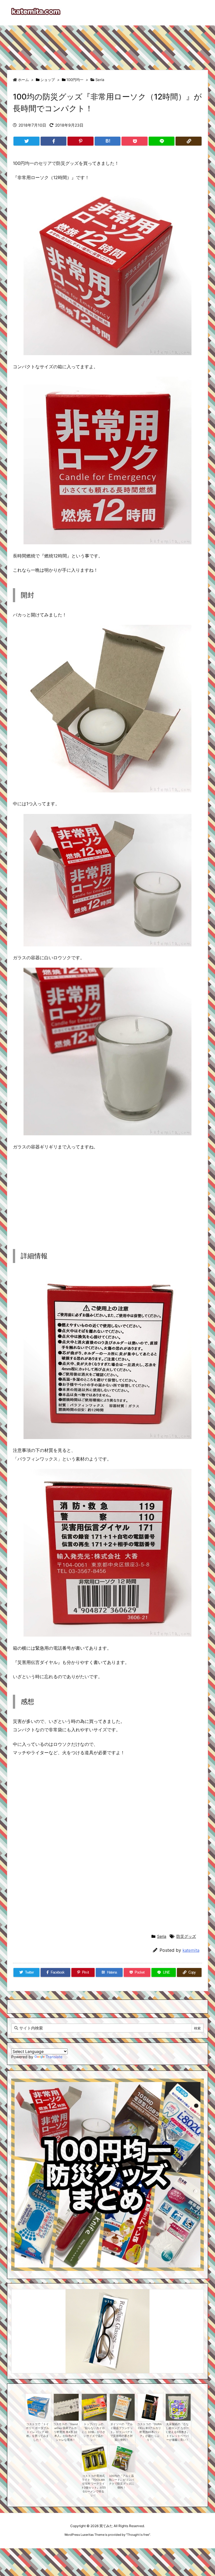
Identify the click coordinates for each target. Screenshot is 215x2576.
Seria (100, 80)
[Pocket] (135, 141)
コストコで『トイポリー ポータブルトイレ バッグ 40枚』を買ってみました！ (37, 2432)
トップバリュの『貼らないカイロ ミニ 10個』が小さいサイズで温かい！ (93, 2432)
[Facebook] (54, 141)
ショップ (48, 80)
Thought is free (138, 2535)
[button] (21, 2323)
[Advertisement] (107, 45)
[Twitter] (26, 141)
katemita (191, 1950)
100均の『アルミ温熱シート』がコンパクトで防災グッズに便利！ (121, 2482)
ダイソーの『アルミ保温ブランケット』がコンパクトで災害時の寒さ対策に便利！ (121, 2432)
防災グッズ (186, 1936)
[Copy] (189, 141)
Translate (54, 2057)
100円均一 (75, 80)
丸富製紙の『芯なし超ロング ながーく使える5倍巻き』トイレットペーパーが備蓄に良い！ (177, 2432)
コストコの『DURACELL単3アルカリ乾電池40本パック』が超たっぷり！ (149, 2432)
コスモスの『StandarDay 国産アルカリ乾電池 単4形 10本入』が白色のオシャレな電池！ (66, 2432)
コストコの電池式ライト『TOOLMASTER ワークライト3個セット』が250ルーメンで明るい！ (94, 2486)
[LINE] (162, 141)
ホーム (23, 80)
